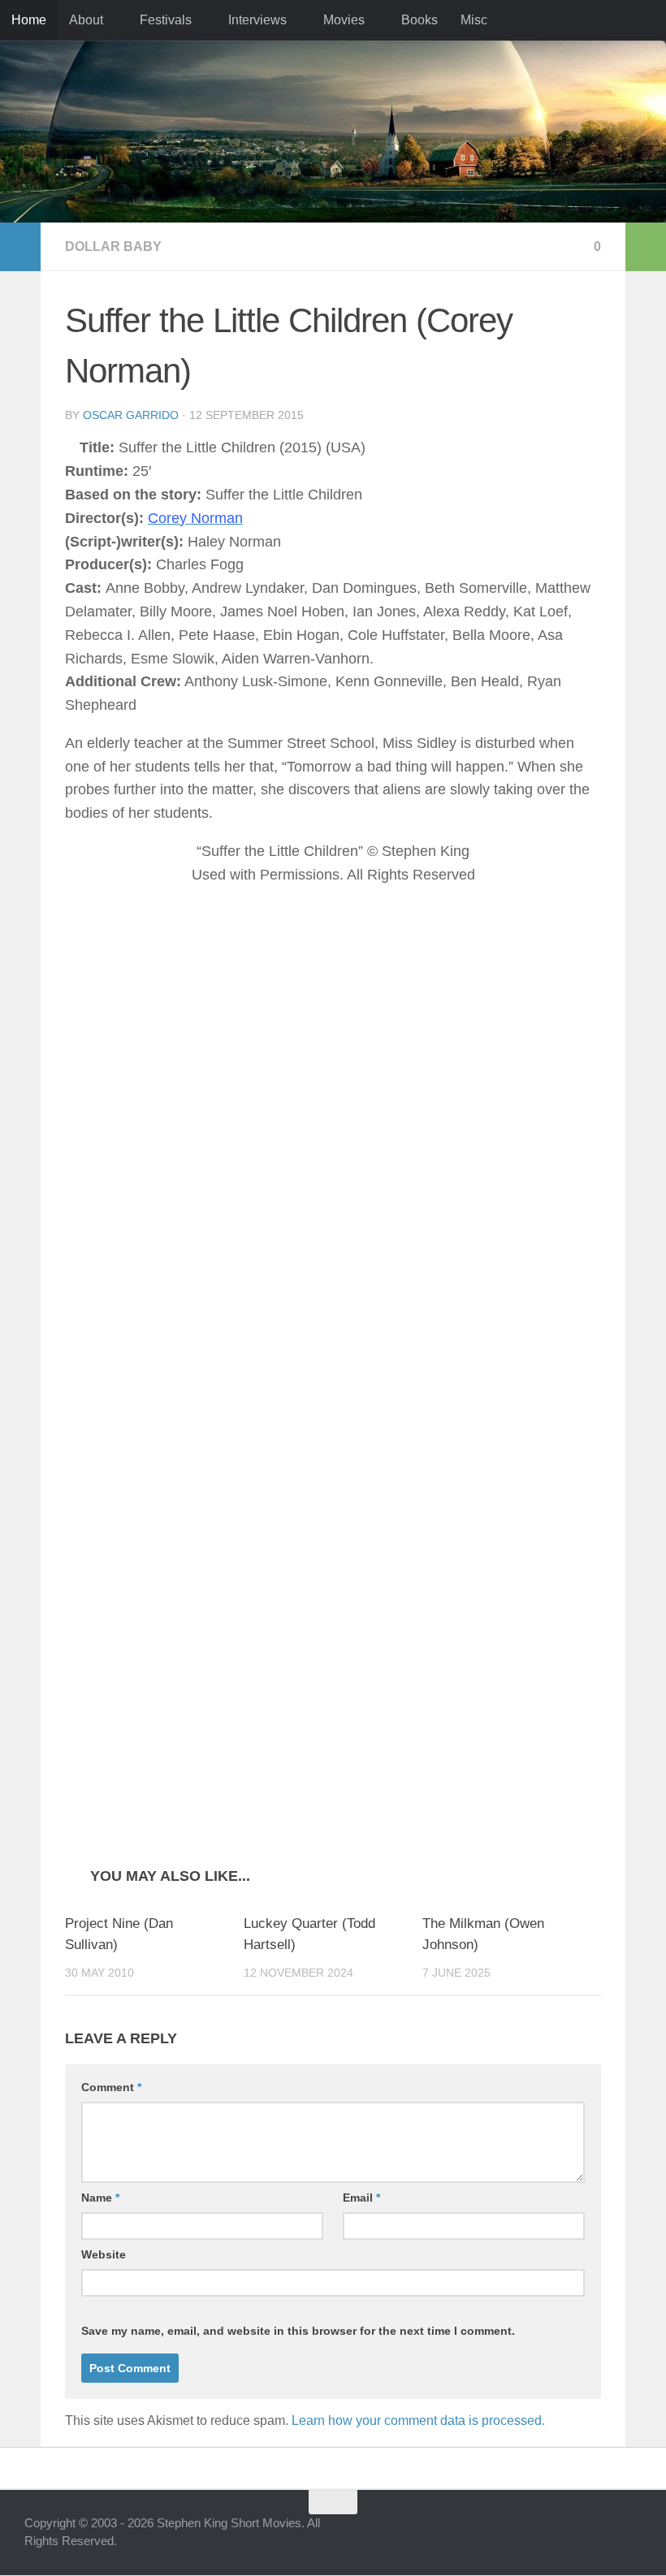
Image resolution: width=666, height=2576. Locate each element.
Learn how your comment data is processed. (418, 2421)
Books (413, 20)
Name (100, 2198)
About (86, 20)
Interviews (254, 20)
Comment (111, 2088)
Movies (339, 20)
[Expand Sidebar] (20, 247)
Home (29, 20)
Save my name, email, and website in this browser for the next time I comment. (298, 2332)
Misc (467, 20)
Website (104, 2255)
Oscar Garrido (131, 415)
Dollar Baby (113, 246)
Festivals (164, 20)
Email (361, 2198)
